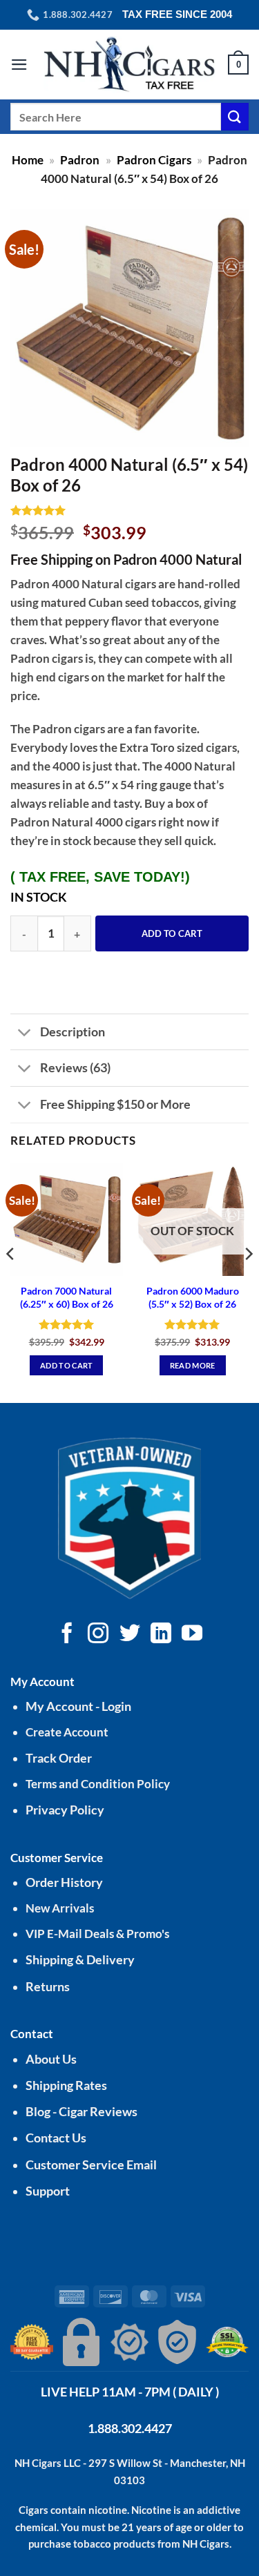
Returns (48, 1987)
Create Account (67, 1732)
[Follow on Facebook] (67, 1635)
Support (48, 2191)
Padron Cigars (154, 160)
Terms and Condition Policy (98, 1784)
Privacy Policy (65, 1810)
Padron (80, 160)
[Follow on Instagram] (98, 1635)
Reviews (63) (75, 1067)
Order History (64, 1882)
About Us (51, 2059)
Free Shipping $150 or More (115, 1104)
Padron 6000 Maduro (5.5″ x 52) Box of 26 (193, 1297)
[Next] (248, 1281)
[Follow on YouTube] (192, 1635)
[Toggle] (25, 1033)
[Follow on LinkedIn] (161, 1635)
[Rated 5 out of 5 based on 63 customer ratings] (129, 510)
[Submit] (235, 116)
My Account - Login (78, 1706)
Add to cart (172, 933)
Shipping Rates (66, 2085)
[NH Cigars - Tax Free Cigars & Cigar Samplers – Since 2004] (130, 65)
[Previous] (11, 1281)
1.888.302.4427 (130, 2428)
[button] (19, 65)
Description (73, 1032)
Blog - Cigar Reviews (81, 2112)
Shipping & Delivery (80, 1960)
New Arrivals (60, 1908)
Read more (193, 1365)
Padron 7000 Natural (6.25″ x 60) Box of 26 (67, 1297)
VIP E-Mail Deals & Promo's (97, 1934)
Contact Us (56, 2138)
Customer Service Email (91, 2165)
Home (28, 160)
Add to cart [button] (67, 1365)
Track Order (59, 1758)
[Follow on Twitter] (129, 1635)
